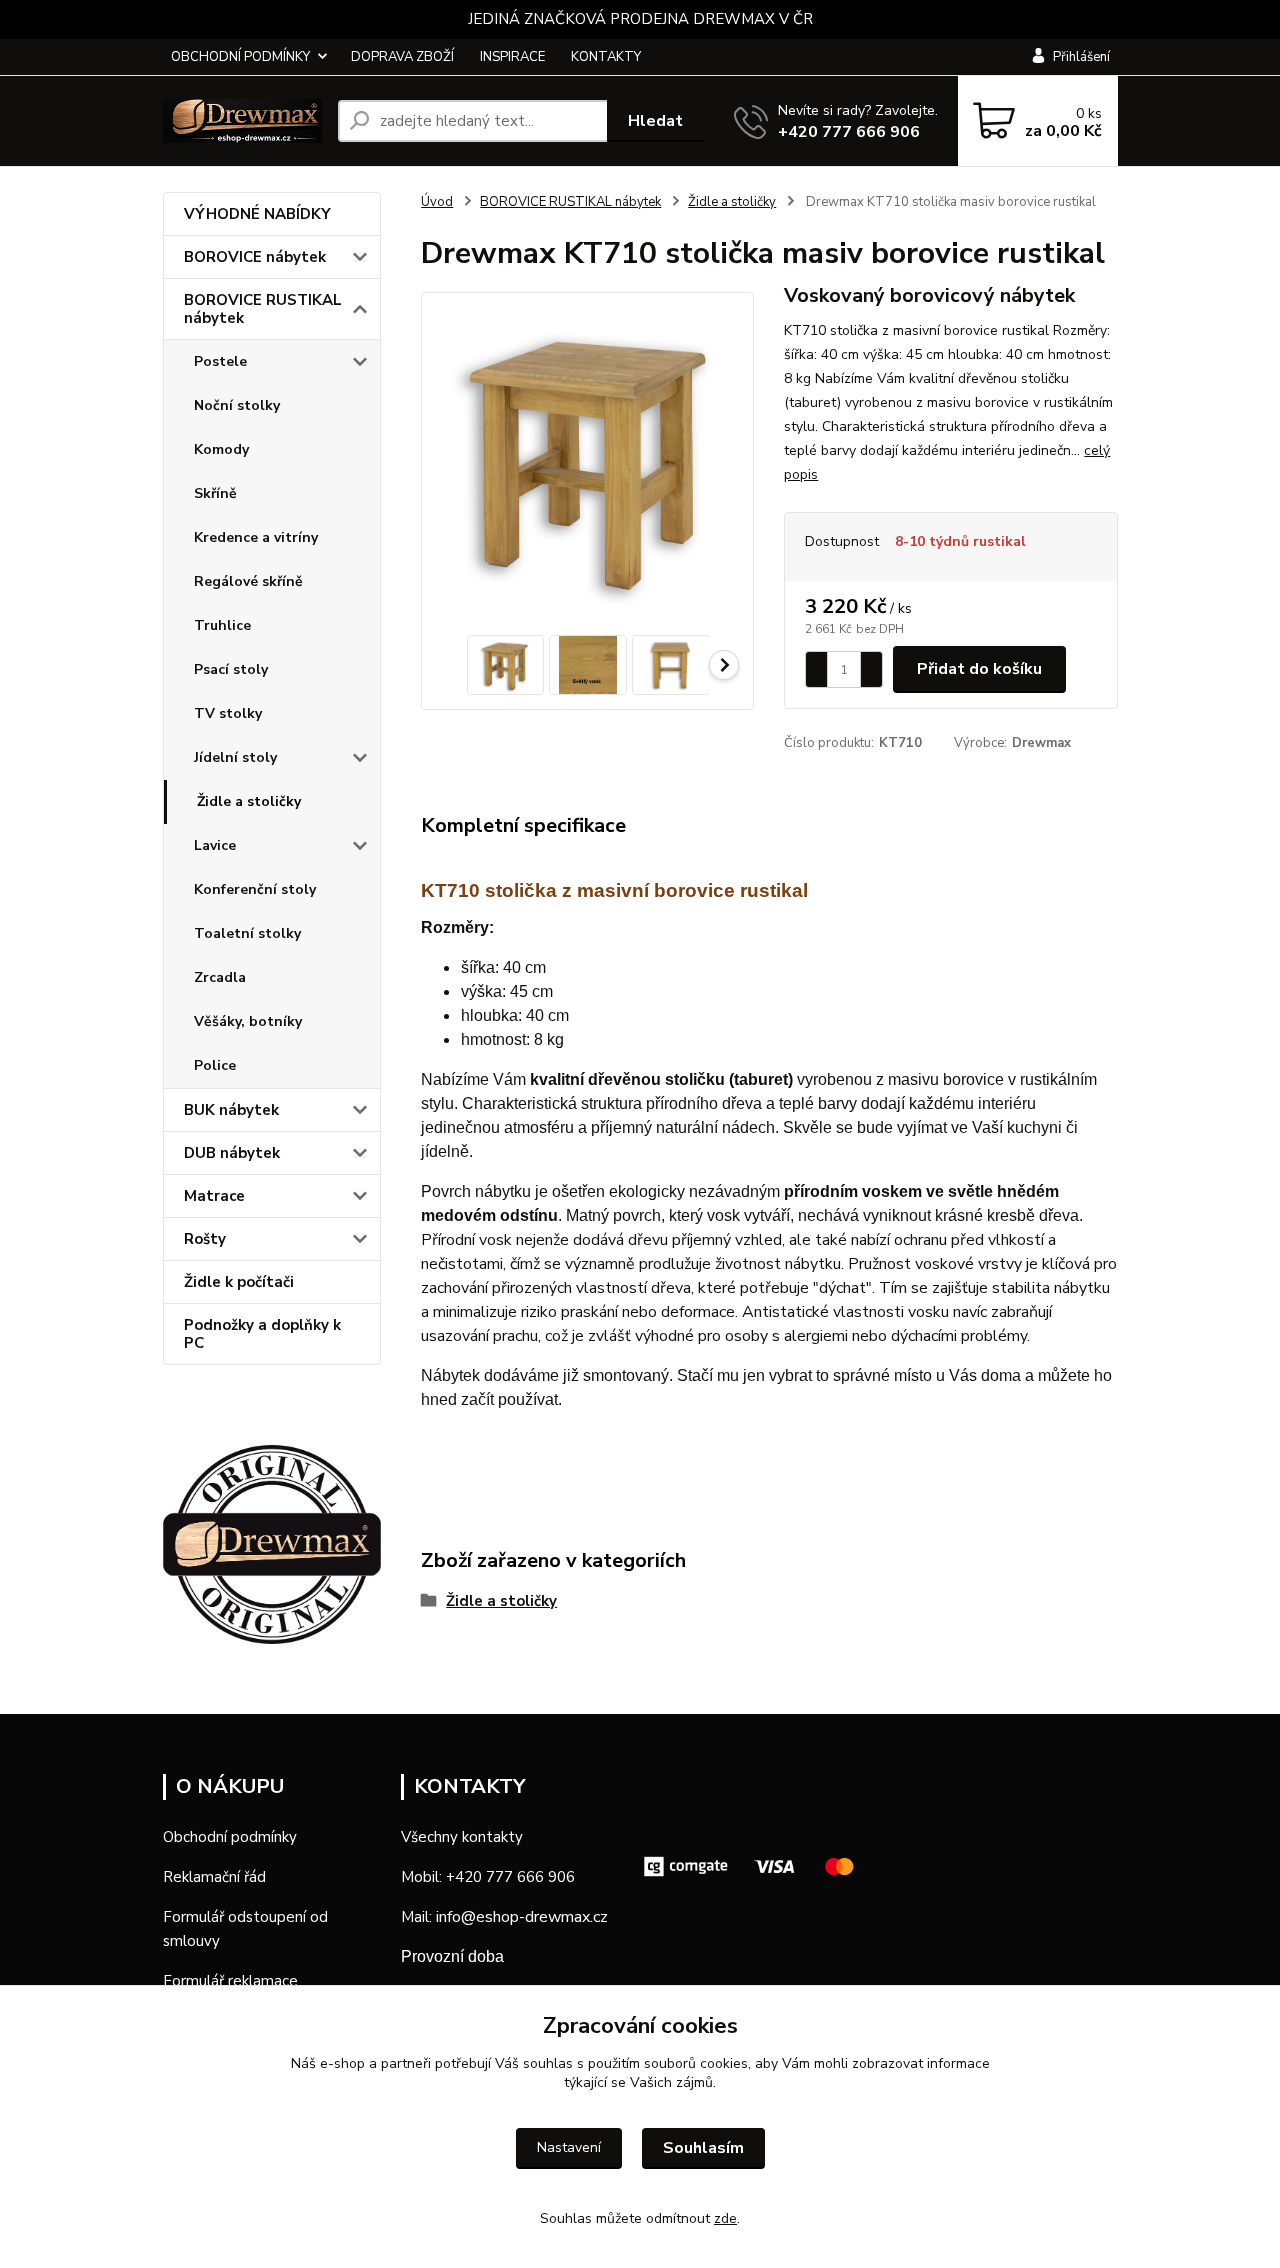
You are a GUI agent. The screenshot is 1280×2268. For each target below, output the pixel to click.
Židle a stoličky (249, 801)
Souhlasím (703, 2148)
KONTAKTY (606, 57)
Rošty (205, 1239)
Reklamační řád (214, 1877)
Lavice (215, 845)
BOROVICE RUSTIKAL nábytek (263, 309)
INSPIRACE (512, 57)
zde (725, 2218)
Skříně (215, 493)
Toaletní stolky (247, 933)
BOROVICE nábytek (255, 257)
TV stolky (228, 713)
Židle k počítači (239, 1282)
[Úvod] (242, 121)
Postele (220, 361)
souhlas (548, 2063)
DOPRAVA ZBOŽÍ (402, 57)
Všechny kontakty (462, 1837)
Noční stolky (237, 405)
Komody (221, 449)
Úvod (437, 202)
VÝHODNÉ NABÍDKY (257, 214)
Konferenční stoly (255, 889)
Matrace (214, 1196)
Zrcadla (220, 977)
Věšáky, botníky (248, 1021)
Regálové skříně (248, 581)
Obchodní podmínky (230, 1837)
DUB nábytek (232, 1153)
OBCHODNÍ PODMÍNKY (240, 57)
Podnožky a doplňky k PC (262, 1334)
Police (215, 1065)
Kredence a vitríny (256, 537)
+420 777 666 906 (849, 132)
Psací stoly (231, 669)
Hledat (655, 121)
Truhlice (222, 625)
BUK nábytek (231, 1110)
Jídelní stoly (235, 757)
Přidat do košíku (979, 669)
